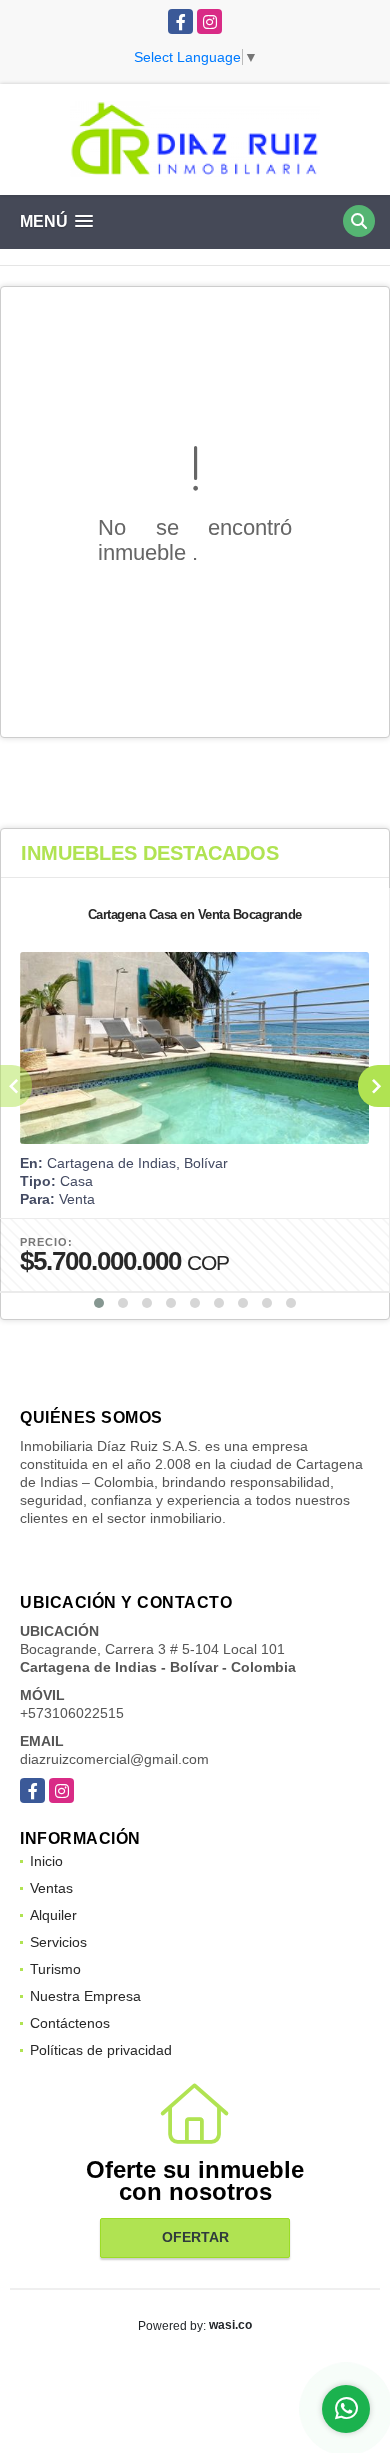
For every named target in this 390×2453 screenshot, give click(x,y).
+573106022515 (72, 1713)
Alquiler (53, 1915)
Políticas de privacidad (101, 2050)
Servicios (58, 1942)
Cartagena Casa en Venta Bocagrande (195, 914)
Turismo (55, 1969)
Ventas (51, 1888)
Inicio (46, 1861)
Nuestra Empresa (85, 1996)
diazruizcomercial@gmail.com (114, 1759)
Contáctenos (70, 2023)
